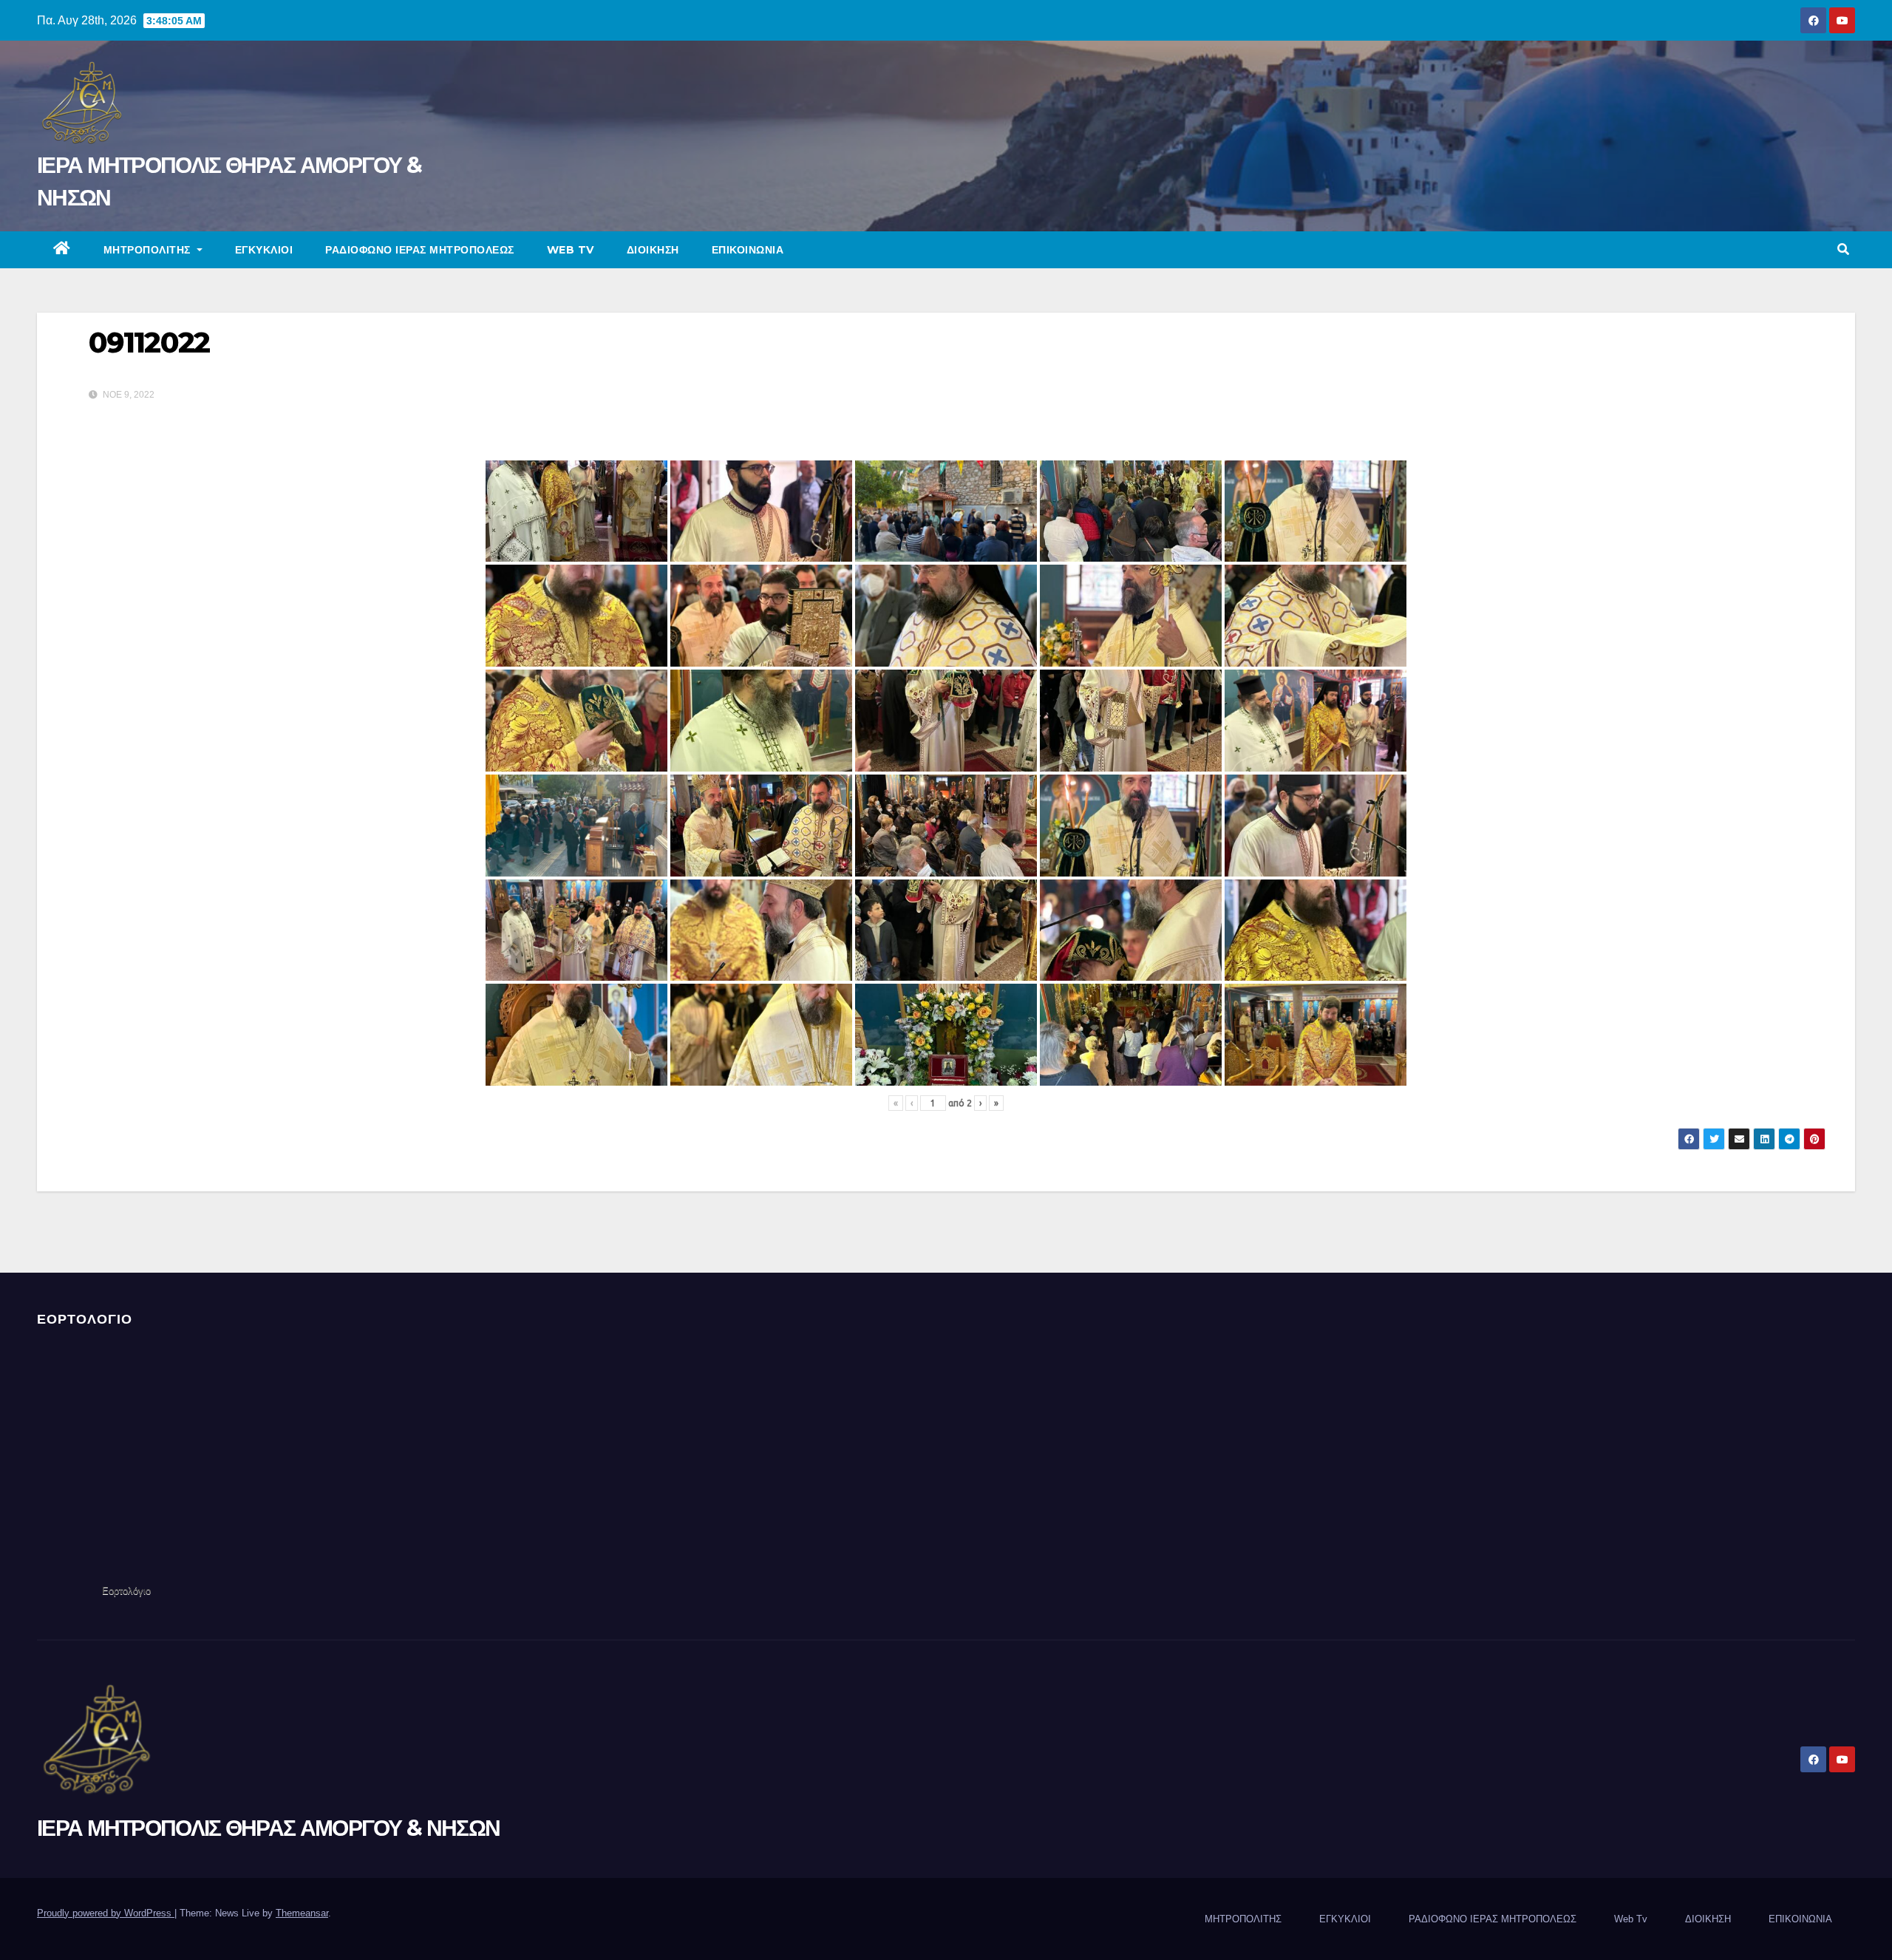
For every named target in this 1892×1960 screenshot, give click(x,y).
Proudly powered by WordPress (106, 1913)
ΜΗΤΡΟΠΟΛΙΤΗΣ (149, 250)
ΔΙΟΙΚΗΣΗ (653, 250)
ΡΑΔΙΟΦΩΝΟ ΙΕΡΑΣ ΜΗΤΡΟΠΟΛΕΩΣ (420, 250)
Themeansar (302, 1913)
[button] (1843, 249)
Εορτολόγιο (126, 1591)
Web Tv (571, 250)
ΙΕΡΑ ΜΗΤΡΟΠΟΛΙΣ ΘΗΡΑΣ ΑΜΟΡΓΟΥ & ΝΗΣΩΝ (268, 1828)
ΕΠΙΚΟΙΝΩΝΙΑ (748, 250)
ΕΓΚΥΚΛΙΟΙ (264, 250)
